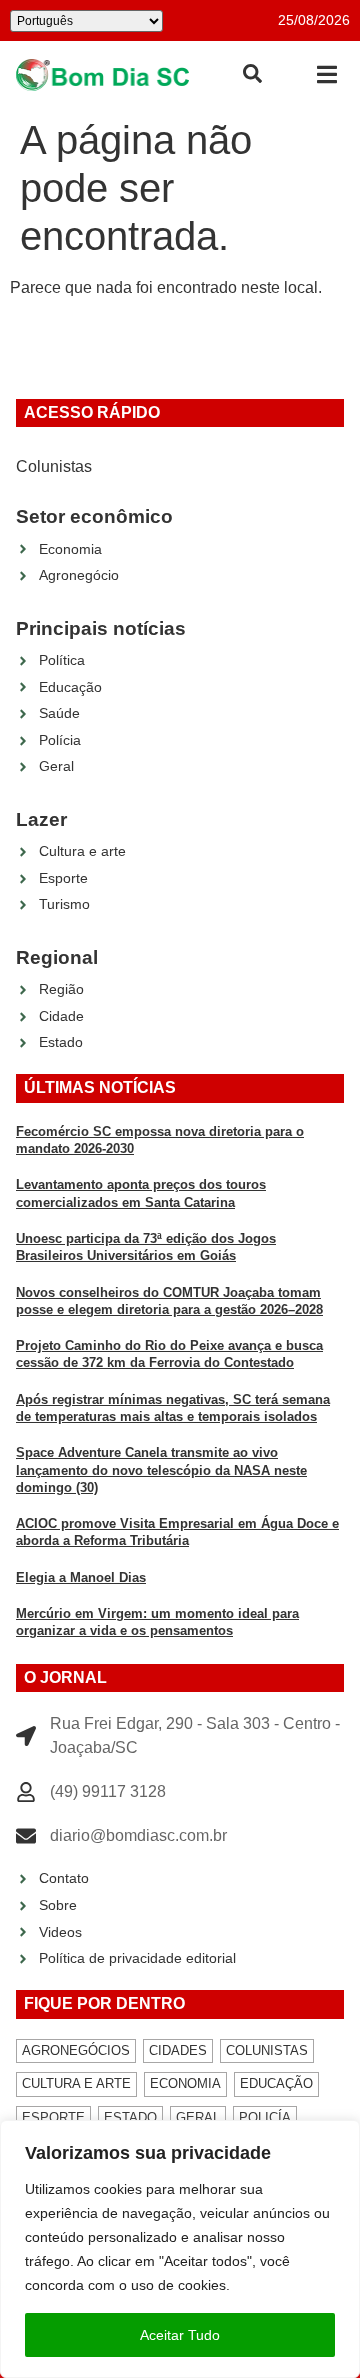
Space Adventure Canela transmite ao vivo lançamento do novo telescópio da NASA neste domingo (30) (161, 1470)
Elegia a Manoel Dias (81, 1577)
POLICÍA (265, 2117)
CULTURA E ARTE (76, 2083)
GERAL (198, 2117)
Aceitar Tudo (180, 2335)
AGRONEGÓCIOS (76, 2050)
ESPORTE (53, 2117)
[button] (326, 74)
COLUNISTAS (267, 2050)
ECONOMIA (185, 2083)
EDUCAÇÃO (276, 2083)
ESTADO (130, 2117)
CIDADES (178, 2050)
